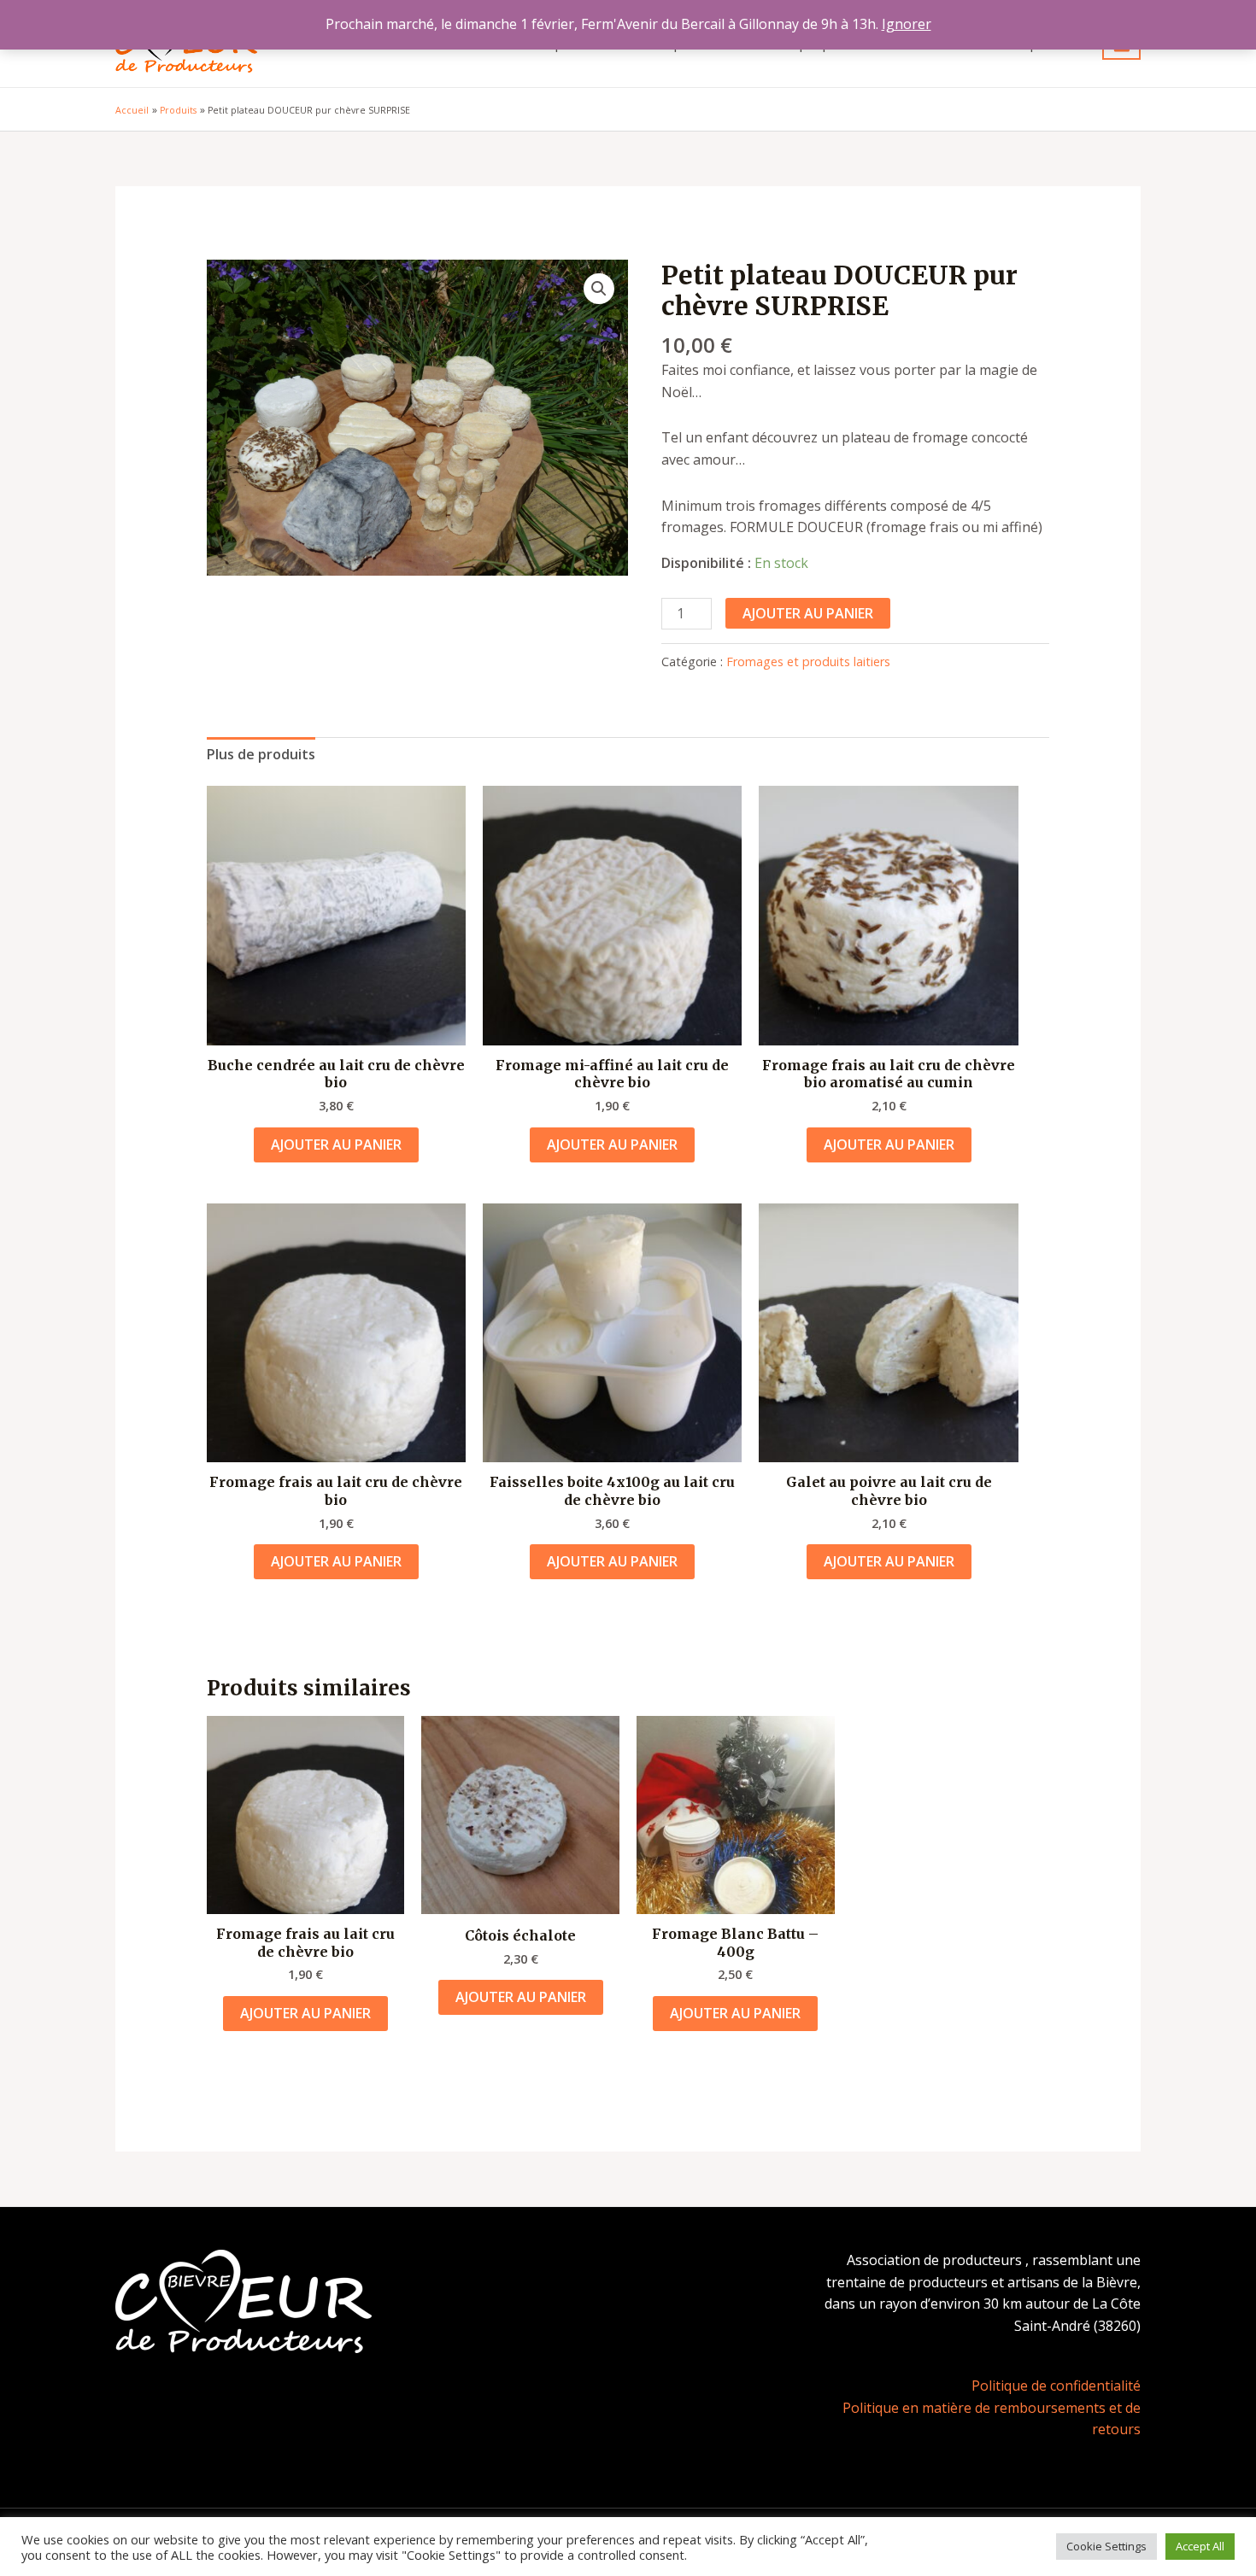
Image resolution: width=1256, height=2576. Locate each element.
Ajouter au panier (808, 613)
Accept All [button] (1200, 2546)
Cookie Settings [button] (1106, 2546)
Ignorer (907, 24)
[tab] (261, 755)
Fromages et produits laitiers (808, 662)
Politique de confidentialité (1056, 2386)
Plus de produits (261, 754)
